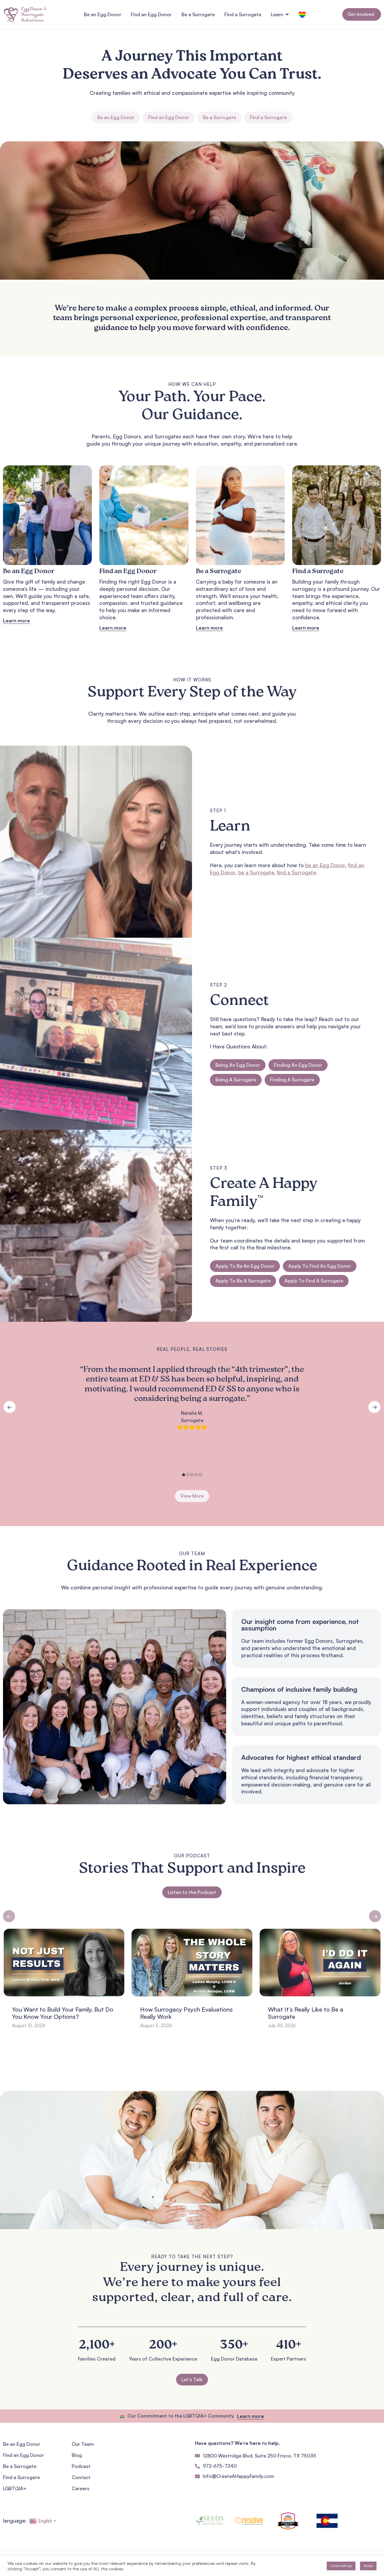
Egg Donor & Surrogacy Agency (192, 2073)
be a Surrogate (256, 872)
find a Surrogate (296, 872)
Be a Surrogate (20, 2466)
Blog (77, 2455)
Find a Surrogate (21, 2477)
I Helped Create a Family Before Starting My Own (311, 2013)
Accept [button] (368, 2566)
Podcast (81, 2466)
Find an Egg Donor (23, 2455)
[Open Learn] (287, 14)
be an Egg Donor (325, 865)
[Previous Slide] (10, 1407)
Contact (81, 2477)
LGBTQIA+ (15, 2488)
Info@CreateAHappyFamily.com (238, 2476)
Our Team (83, 2444)
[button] (9, 1916)
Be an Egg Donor (22, 2444)
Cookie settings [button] (341, 2566)
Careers (81, 2488)
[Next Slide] (374, 1407)
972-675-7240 (220, 2466)
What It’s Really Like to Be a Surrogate (178, 2013)
